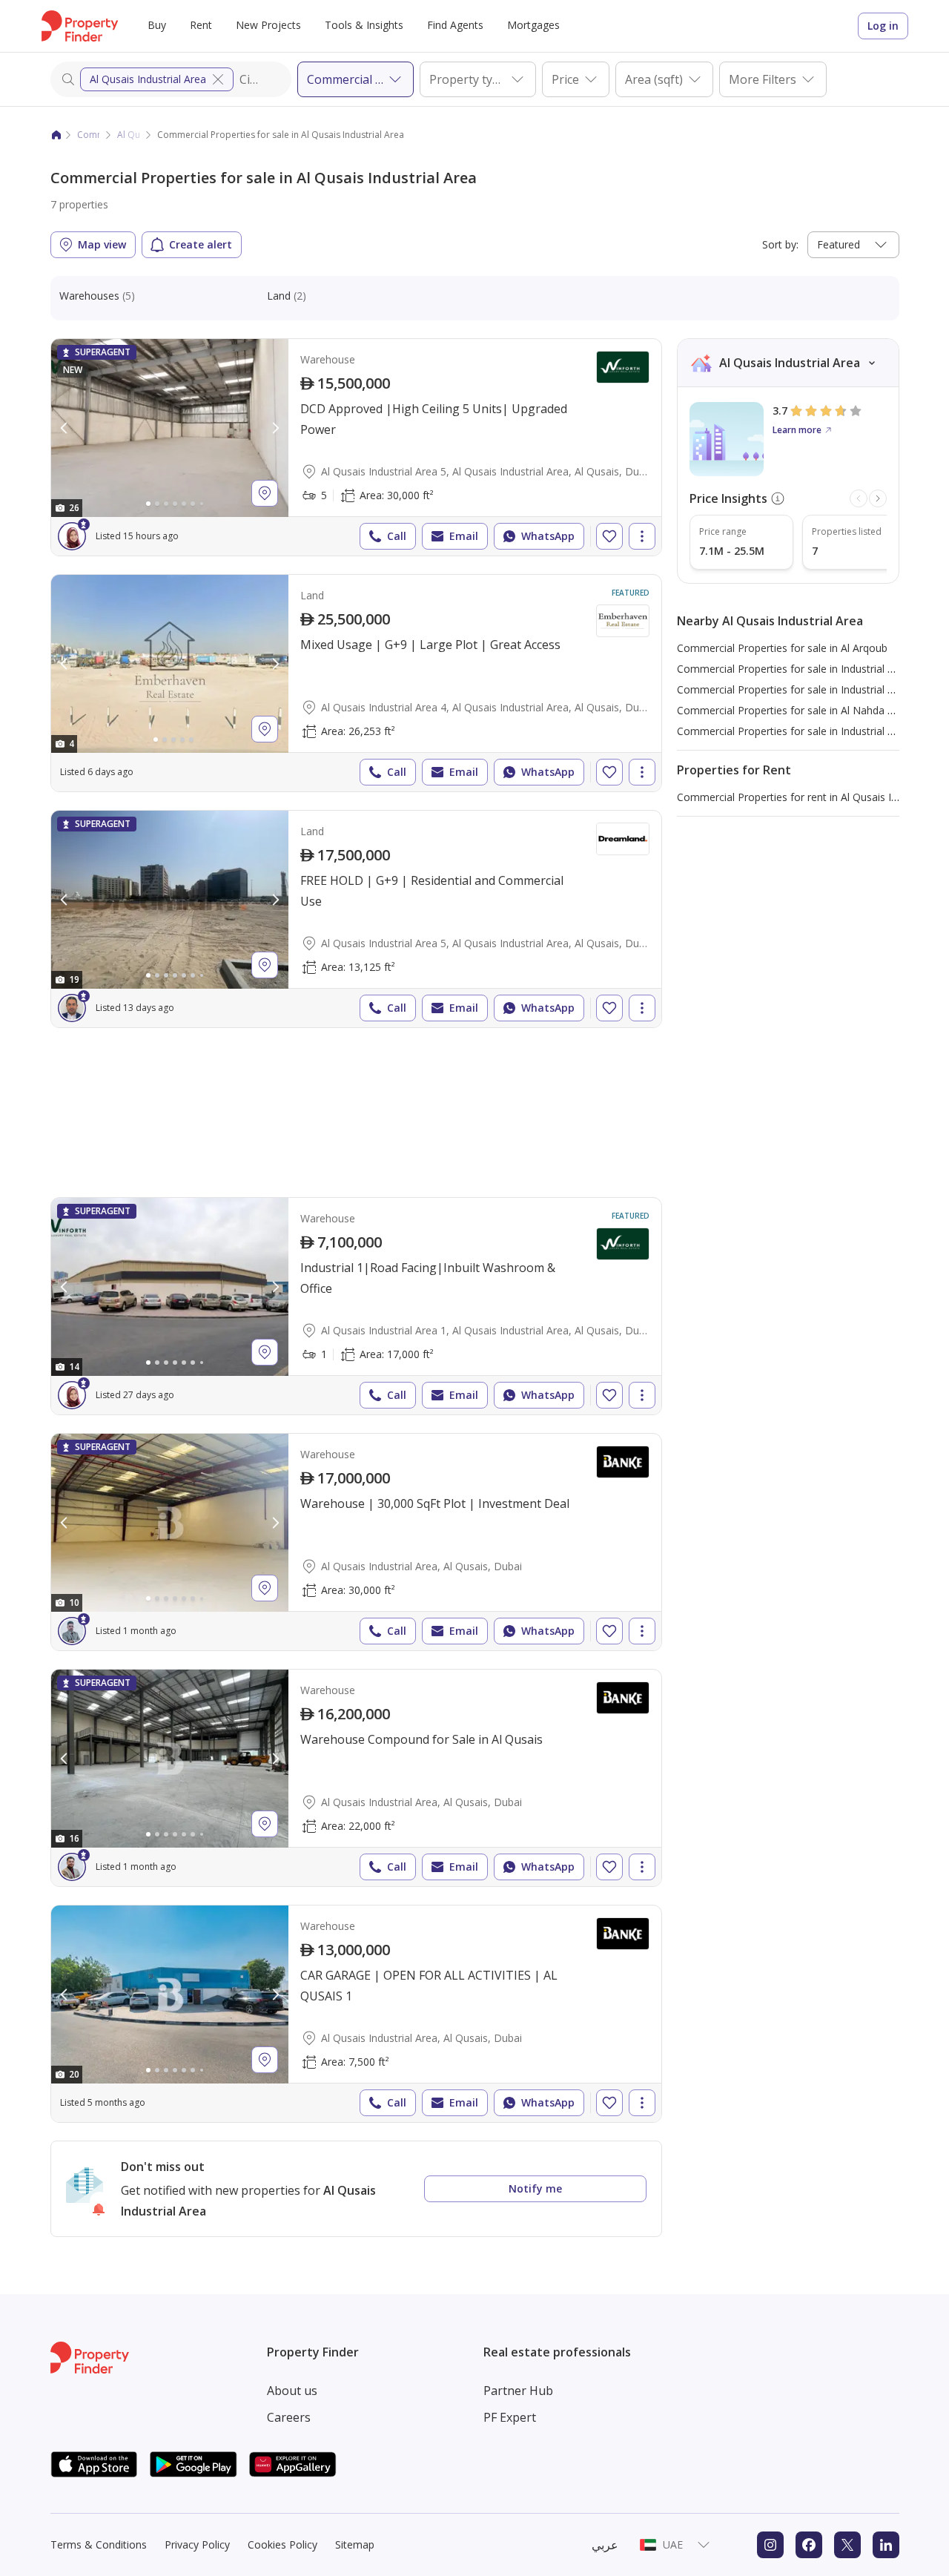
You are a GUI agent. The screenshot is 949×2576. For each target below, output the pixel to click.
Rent (201, 25)
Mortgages (533, 25)
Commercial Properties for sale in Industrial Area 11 (801, 689)
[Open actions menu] (642, 536)
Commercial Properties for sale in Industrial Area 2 (798, 669)
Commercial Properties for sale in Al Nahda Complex (803, 710)
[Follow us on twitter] (847, 2545)
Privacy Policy (197, 2544)
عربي (605, 2545)
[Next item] (878, 498)
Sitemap (355, 2544)
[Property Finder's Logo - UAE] (80, 26)
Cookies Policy (282, 2544)
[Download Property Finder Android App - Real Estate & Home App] (194, 2464)
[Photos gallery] (170, 428)
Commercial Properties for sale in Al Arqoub (782, 648)
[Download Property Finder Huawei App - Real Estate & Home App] (293, 2464)
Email (464, 536)
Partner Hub (518, 2391)
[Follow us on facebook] (809, 2545)
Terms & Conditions (99, 2544)
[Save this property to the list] (609, 536)
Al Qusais (137, 135)
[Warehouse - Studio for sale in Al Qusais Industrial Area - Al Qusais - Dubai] (356, 1542)
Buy (157, 25)
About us (292, 2391)
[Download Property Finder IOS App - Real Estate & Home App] (94, 2464)
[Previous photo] (65, 428)
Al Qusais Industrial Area (148, 79)
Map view (102, 244)
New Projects (268, 25)
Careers (289, 2417)
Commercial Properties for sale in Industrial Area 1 (798, 731)
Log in (883, 26)
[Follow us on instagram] (770, 2545)
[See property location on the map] (265, 493)
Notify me (535, 2188)
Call (397, 536)
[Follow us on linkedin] (886, 2545)
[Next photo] (275, 428)
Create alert (201, 244)
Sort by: (780, 244)
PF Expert (510, 2417)
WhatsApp (548, 536)
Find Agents (455, 25)
